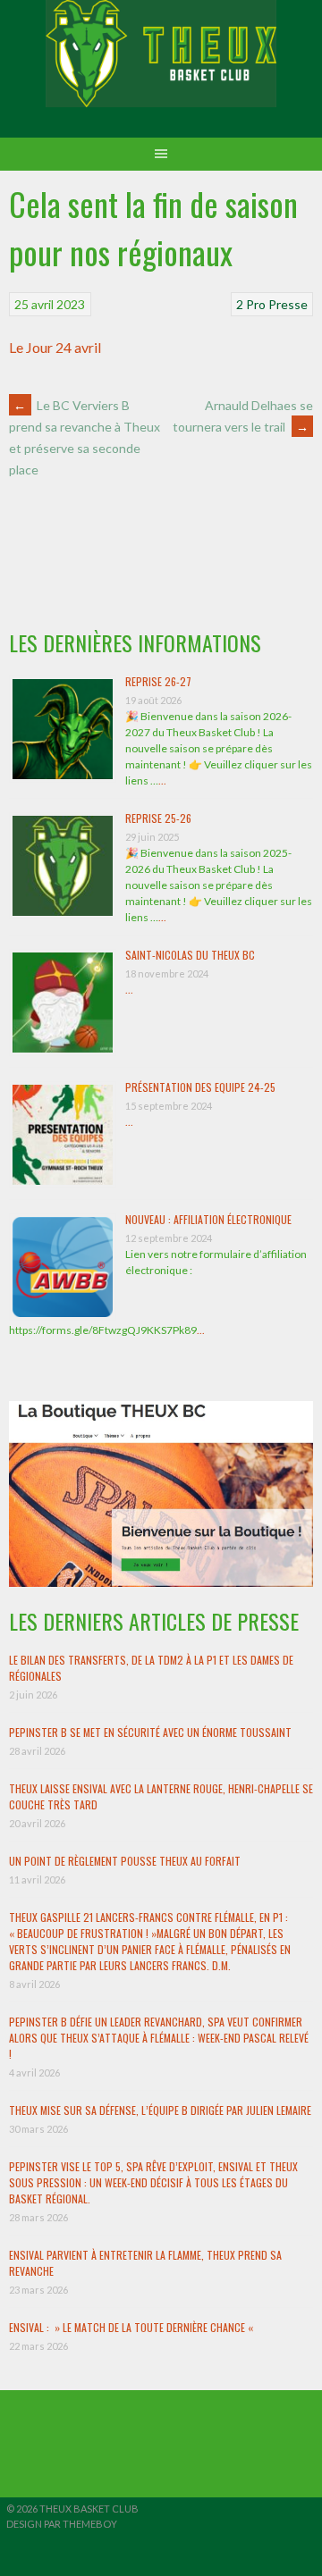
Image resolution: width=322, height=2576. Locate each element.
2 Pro (251, 304)
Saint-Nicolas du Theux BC (190, 955)
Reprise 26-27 (158, 681)
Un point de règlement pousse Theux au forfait (125, 1861)
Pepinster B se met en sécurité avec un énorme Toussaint (150, 1732)
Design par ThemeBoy (62, 2524)
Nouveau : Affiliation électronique (208, 1219)
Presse (288, 304)
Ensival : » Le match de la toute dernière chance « (132, 2327)
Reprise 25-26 (158, 818)
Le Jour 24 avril (55, 347)
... (162, 780)
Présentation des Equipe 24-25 (200, 1087)
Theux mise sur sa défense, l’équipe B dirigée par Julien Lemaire (160, 2110)
